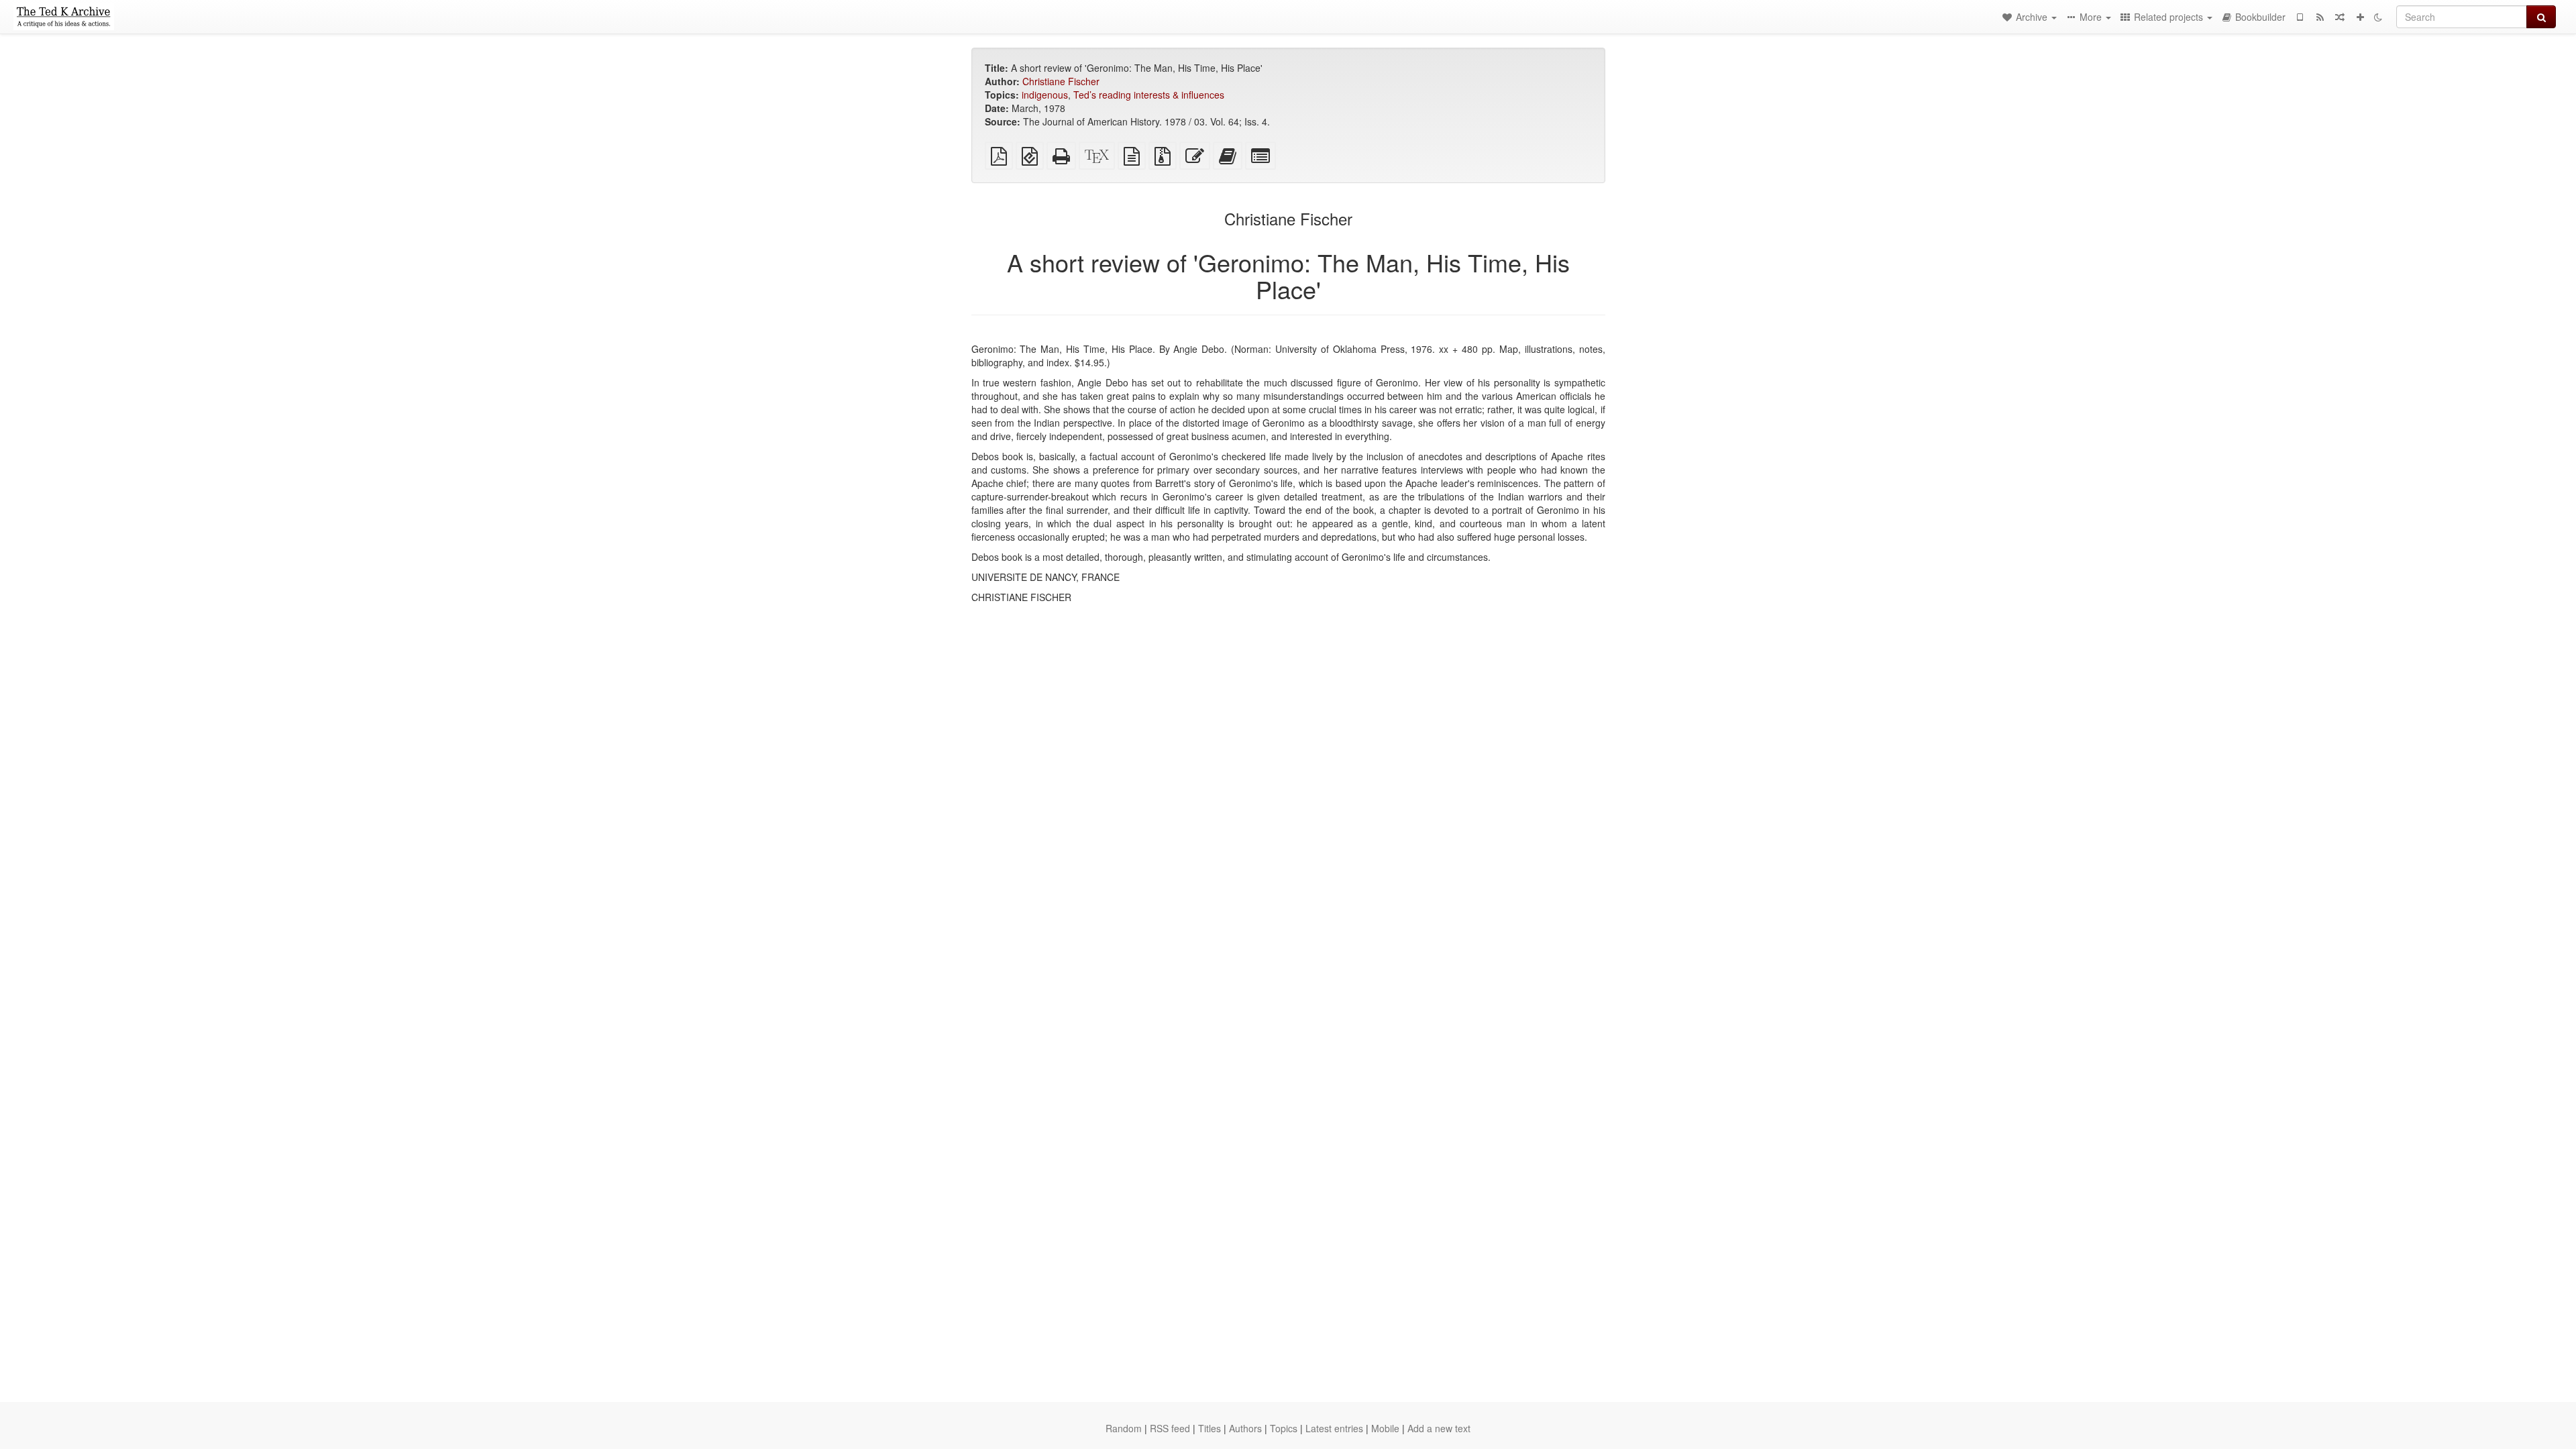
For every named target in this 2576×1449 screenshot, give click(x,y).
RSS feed (1170, 1428)
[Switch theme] (2378, 17)
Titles (1210, 1428)
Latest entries (1334, 1428)
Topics (1284, 1428)
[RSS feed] (2320, 17)
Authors (1245, 1428)
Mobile (1385, 1428)
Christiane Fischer (1061, 81)
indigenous (1045, 95)
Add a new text (1439, 1428)
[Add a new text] (2360, 17)
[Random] (2340, 17)
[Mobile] (2300, 17)
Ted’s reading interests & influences (1149, 95)
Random (1124, 1428)
